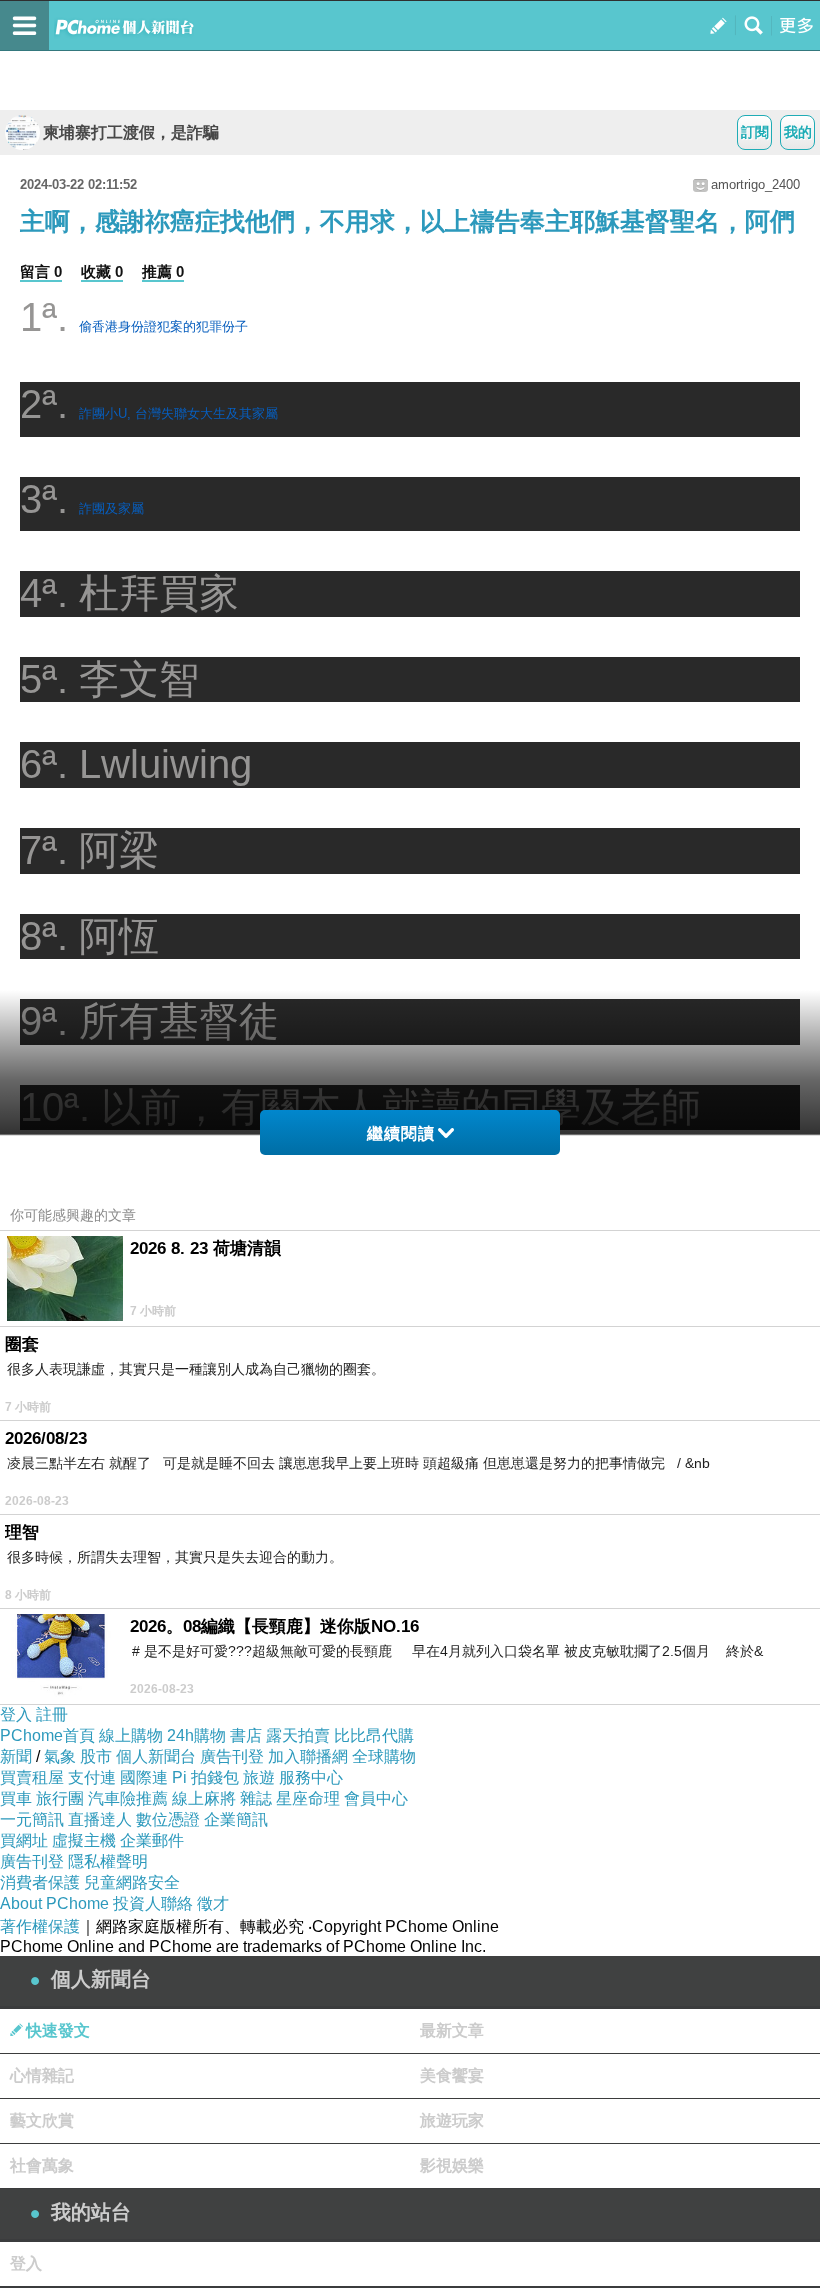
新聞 (16, 1756)
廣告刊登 (232, 1756)
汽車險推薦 (128, 1798)
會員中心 (376, 1798)
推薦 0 (163, 271)
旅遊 (259, 1777)
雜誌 (256, 1798)
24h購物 (196, 1735)
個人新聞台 (156, 1756)
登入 (16, 1714)
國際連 (144, 1777)
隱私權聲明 (108, 1861)
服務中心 (311, 1777)
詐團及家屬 (111, 508)
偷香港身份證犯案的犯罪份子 (163, 326)
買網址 (24, 1840)
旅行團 (60, 1798)
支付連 (92, 1777)
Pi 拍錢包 (205, 1777)
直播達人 (100, 1819)
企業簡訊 (236, 1819)
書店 (246, 1735)
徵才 (213, 1903)
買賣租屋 (32, 1777)
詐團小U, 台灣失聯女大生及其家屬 (178, 413)
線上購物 (131, 1735)
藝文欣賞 (42, 2120)
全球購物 (384, 1756)
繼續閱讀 (401, 1133)
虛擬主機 (84, 1840)
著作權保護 (40, 1926)
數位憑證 (168, 1819)
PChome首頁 (47, 1735)
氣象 (60, 1756)
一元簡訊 (32, 1819)
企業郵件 (152, 1840)
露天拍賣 (298, 1735)
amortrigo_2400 (755, 184)
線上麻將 (204, 1798)
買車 (16, 1798)
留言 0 (41, 271)
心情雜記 (42, 2075)
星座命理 (308, 1798)
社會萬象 (42, 2165)
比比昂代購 (374, 1735)
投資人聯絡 (153, 1903)
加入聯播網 (308, 1756)
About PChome (54, 1903)
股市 (96, 1756)
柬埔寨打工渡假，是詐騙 (131, 132)
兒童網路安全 (132, 1882)
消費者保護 (40, 1882)
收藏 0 (102, 271)
